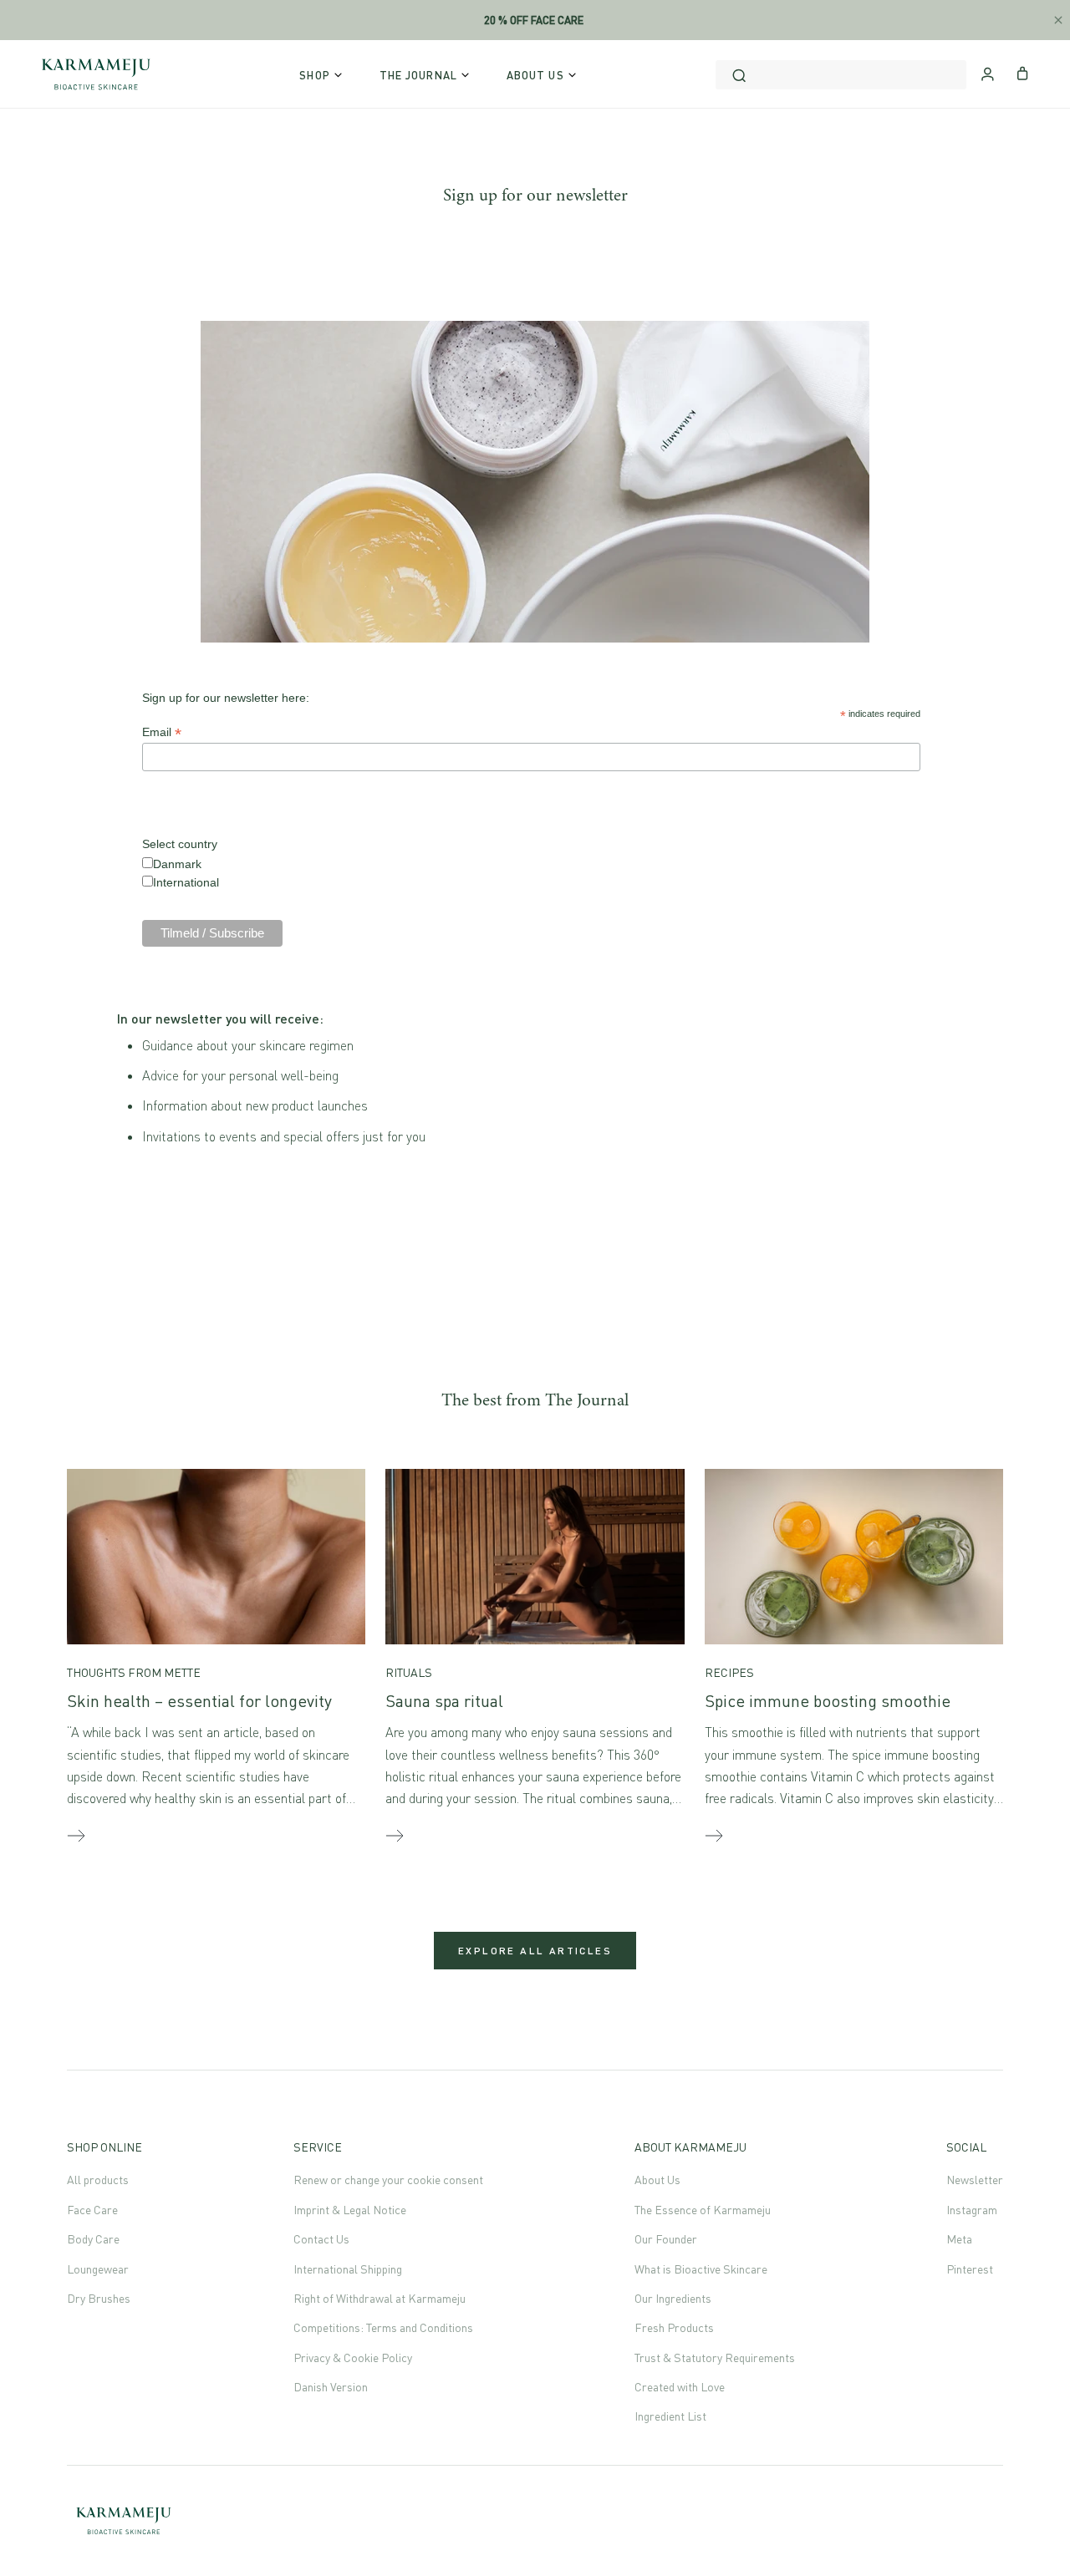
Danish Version (331, 2387)
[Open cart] (1023, 72)
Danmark (177, 864)
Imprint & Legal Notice (350, 2210)
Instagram (972, 2210)
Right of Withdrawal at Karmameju (380, 2298)
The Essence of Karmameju (703, 2210)
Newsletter (975, 2180)
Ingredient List (670, 2416)
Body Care (93, 2239)
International (186, 882)
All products (98, 2180)
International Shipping (348, 2269)
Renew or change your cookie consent (388, 2180)
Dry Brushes (99, 2298)
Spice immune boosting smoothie (828, 1701)
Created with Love (680, 2387)
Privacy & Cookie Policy (353, 2358)
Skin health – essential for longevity (199, 1701)
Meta (959, 2239)
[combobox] (841, 75)
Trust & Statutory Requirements (715, 2358)
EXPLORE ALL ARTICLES (535, 1951)
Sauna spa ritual (444, 1701)
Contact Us (321, 2239)
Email (162, 732)
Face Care (92, 2210)
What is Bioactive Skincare (701, 2269)
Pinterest (970, 2269)
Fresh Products (674, 2327)
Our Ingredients (673, 2298)
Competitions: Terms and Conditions (383, 2327)
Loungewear (98, 2269)
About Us (657, 2180)
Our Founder (666, 2239)
